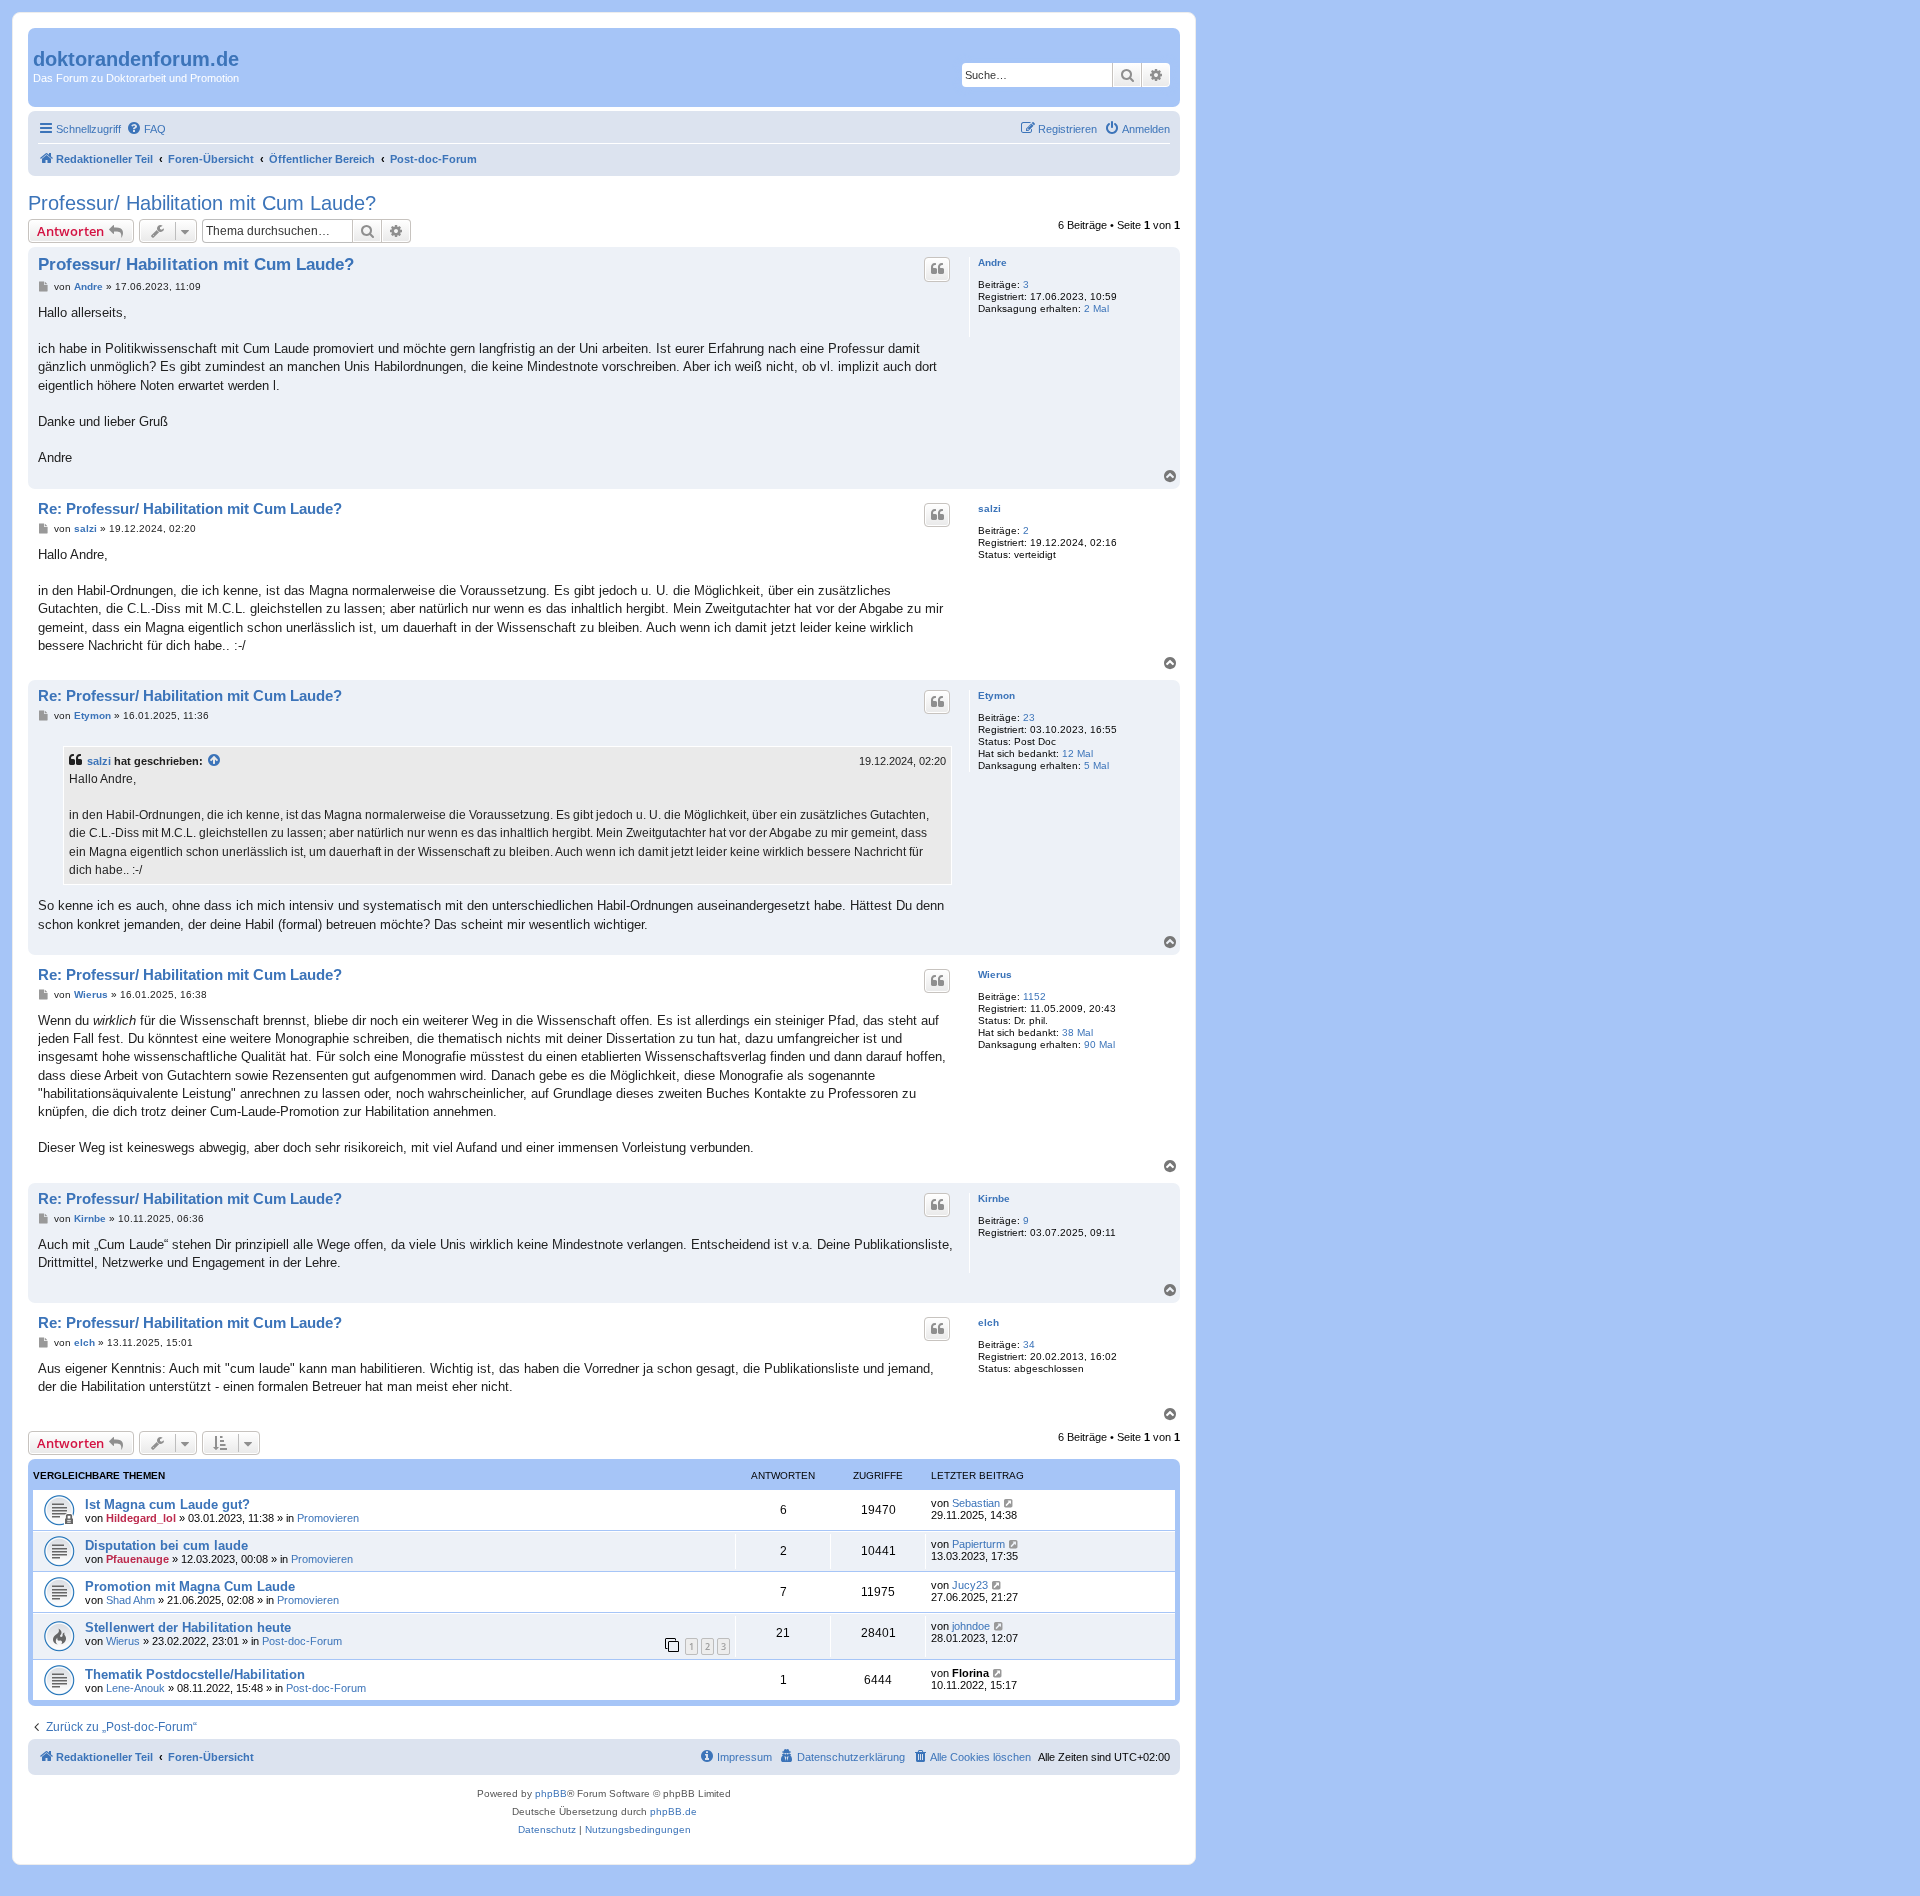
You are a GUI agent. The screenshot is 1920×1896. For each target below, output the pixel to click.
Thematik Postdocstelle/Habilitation (195, 1674)
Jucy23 (970, 1585)
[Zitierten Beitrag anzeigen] (215, 761)
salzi (989, 508)
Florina (970, 1673)
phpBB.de (673, 1811)
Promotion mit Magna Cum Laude (190, 1586)
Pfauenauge (137, 1559)
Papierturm (978, 1544)
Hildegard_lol (141, 1518)
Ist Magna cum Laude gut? (167, 1504)
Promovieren (328, 1518)
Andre (992, 262)
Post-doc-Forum (302, 1641)
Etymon (996, 695)
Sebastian (976, 1503)
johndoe (971, 1626)
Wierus (995, 974)
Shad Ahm (130, 1600)
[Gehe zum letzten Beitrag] (1009, 1503)
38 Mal (1077, 1032)
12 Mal (1077, 753)
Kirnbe (994, 1198)
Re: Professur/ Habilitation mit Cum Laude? (190, 508)
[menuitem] (146, 129)
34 (1029, 1344)
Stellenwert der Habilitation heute (188, 1627)
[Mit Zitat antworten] (937, 269)
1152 (1034, 996)
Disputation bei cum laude (166, 1545)
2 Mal (1096, 308)
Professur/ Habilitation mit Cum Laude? (202, 203)
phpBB (551, 1793)
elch (988, 1322)
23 (1029, 717)
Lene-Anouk (135, 1688)
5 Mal (1096, 765)
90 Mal (1099, 1044)
